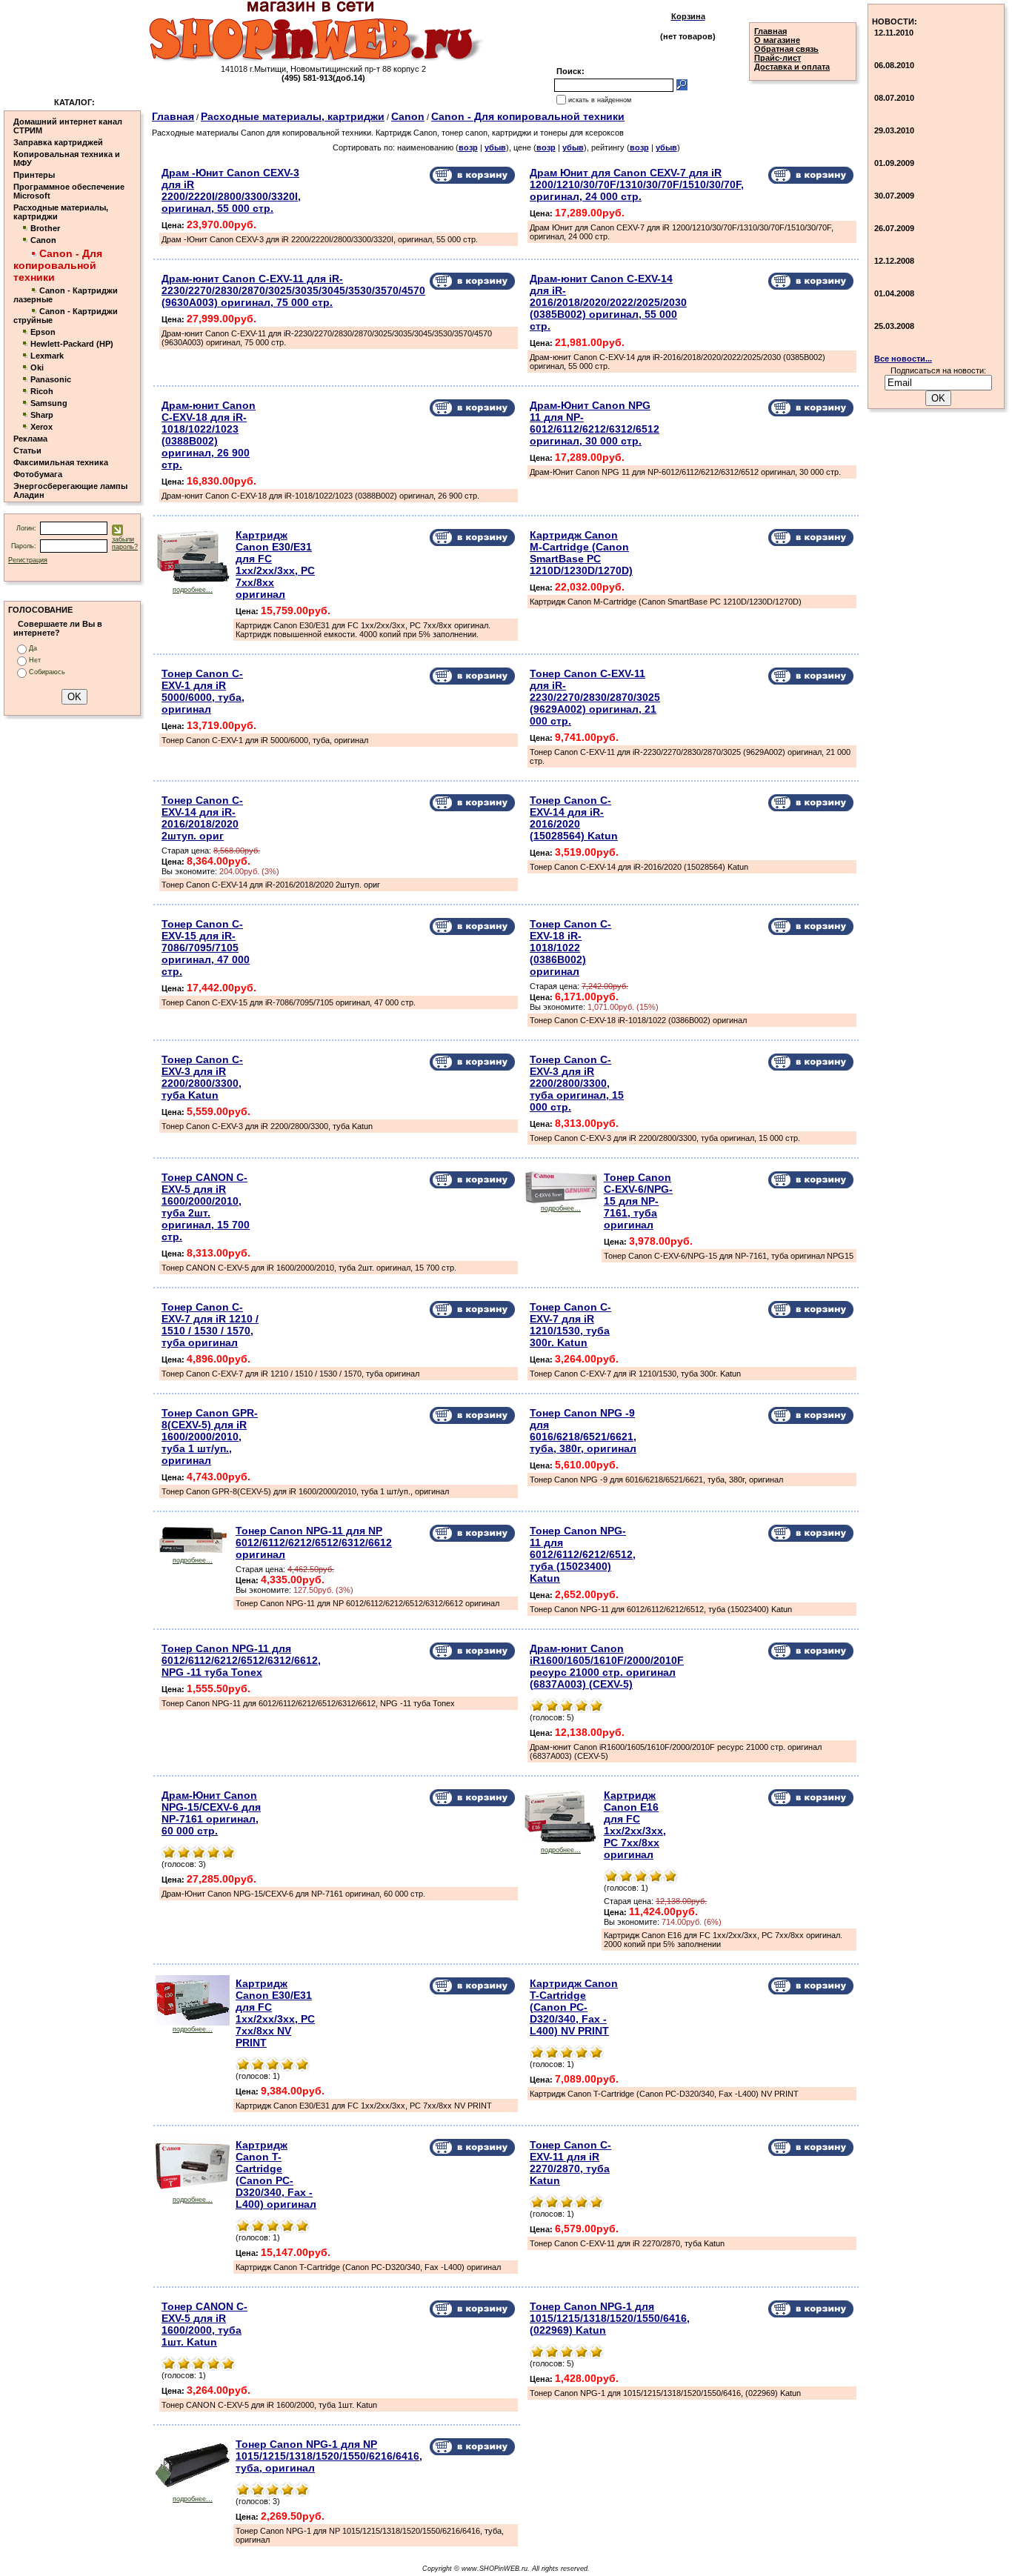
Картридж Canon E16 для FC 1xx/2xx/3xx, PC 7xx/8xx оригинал (635, 1825)
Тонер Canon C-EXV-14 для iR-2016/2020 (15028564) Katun (574, 818)
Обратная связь (786, 49)
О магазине (777, 40)
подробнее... (193, 590)
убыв (495, 147)
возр (468, 147)
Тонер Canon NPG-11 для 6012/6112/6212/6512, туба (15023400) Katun (583, 1554)
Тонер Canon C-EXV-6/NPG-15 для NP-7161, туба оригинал (638, 1201)
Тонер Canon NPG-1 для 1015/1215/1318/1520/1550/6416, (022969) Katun (610, 2318)
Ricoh (42, 391)
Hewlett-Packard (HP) (72, 344)
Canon (43, 240)
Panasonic (51, 379)
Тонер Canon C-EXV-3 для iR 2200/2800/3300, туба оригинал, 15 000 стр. (577, 1083)
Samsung (49, 403)
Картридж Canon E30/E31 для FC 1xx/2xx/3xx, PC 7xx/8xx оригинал (275, 565)
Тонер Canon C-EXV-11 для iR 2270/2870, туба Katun (570, 2163)
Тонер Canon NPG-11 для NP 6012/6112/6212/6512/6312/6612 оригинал (314, 1542)
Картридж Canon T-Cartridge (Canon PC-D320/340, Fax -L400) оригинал (276, 2174)
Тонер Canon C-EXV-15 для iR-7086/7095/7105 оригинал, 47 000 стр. (206, 948)
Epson (43, 332)
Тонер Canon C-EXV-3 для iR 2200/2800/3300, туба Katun (202, 1077)
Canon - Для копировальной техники (528, 116)
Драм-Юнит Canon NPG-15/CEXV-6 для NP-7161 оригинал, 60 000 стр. (211, 1813)
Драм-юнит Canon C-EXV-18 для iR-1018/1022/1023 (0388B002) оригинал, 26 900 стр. (209, 435)
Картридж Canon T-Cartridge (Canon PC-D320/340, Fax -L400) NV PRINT (574, 2007)
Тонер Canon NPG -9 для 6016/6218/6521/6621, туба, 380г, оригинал (583, 1431)
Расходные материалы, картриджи (293, 116)
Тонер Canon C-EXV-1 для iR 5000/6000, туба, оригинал (203, 691)
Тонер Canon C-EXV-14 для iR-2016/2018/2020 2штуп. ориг (202, 818)
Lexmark (47, 356)
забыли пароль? (125, 543)
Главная (770, 31)
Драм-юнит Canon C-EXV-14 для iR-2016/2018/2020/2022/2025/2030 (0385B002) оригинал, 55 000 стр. (608, 302)
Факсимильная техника (61, 462)
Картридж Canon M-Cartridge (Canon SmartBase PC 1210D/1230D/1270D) (581, 553)
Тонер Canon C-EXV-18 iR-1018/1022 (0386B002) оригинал (570, 948)
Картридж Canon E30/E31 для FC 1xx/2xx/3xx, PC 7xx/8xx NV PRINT (275, 2013)
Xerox (41, 427)
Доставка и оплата (792, 67)
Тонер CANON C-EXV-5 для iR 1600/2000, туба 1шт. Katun (204, 2324)
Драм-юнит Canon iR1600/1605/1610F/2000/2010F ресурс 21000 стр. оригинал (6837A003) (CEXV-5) (607, 1666)
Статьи (27, 450)
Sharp (42, 415)
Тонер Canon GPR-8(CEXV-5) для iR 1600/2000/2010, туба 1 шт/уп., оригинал (210, 1437)
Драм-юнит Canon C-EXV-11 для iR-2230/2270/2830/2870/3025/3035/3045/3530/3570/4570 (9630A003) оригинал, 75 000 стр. (293, 290)
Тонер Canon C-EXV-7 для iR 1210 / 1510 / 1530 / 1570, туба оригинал (210, 1325)
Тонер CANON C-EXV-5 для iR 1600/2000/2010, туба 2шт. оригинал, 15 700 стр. (206, 1207)
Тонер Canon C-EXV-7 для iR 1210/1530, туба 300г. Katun (570, 1325)
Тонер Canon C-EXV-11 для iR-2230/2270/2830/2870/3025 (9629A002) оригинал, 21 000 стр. (595, 697)
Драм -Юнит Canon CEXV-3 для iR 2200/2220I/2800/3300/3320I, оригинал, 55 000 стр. (231, 190)
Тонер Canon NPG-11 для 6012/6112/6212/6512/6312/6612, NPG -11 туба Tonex (241, 1660)
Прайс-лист (778, 58)
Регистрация (28, 560)
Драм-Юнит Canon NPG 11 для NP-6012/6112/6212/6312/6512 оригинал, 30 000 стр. (595, 423)
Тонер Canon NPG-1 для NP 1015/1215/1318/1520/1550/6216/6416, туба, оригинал (329, 2456)
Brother (45, 228)
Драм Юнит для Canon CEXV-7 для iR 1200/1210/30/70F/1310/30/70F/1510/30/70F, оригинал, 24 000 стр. (637, 184)
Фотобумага (38, 474)
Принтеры (34, 175)
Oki (37, 367)
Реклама (30, 439)
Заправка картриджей (58, 142)
